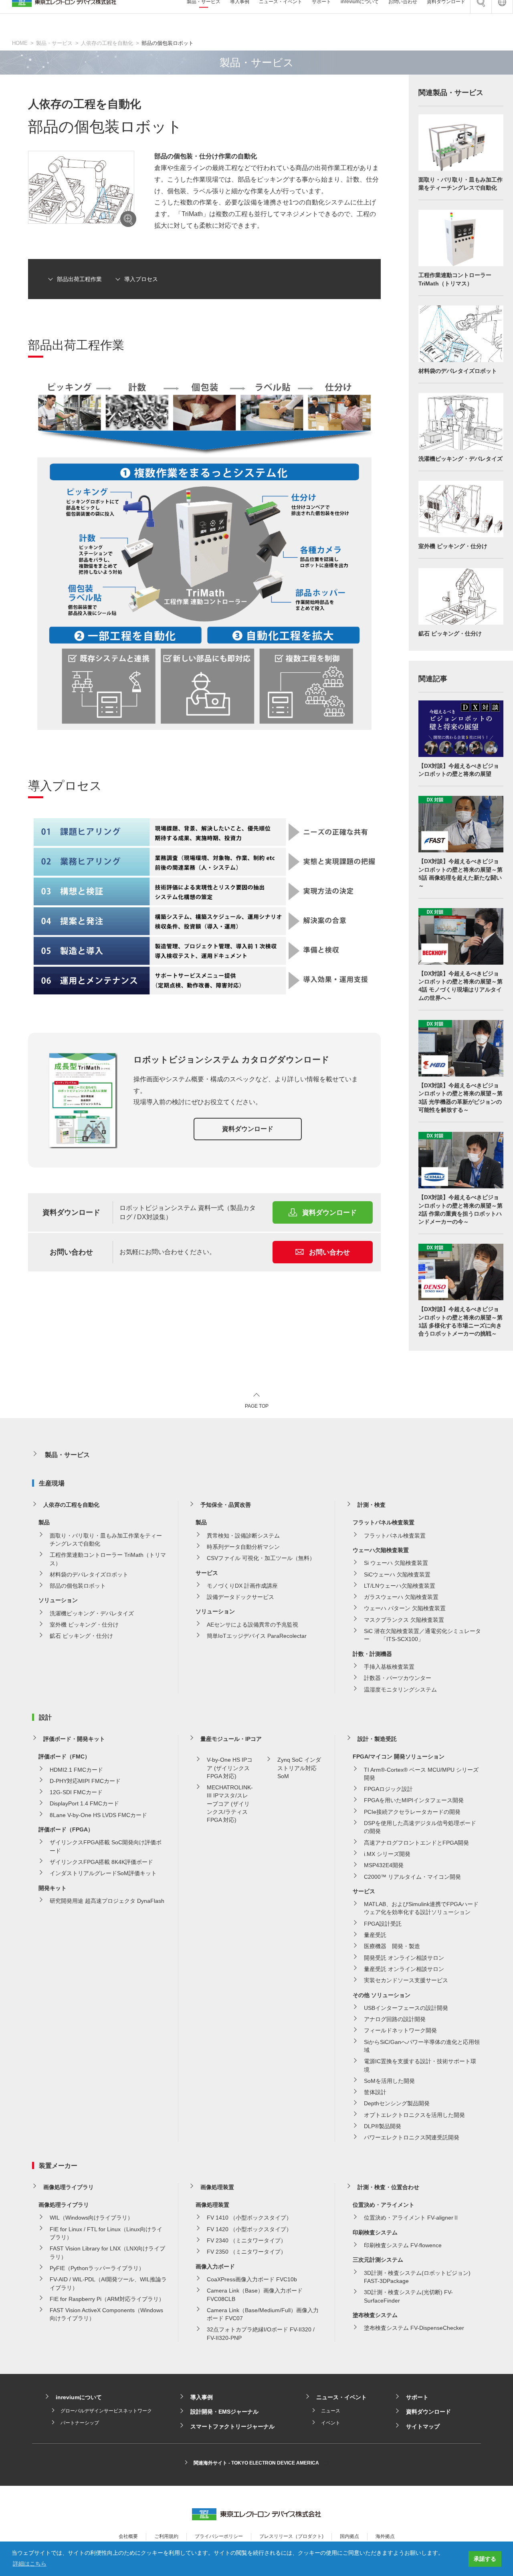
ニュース (331, 2411)
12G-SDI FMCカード (76, 1792)
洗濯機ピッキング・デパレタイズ (92, 1613)
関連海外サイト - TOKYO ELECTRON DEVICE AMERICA (256, 2463)
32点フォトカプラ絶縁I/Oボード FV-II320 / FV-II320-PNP (261, 2333)
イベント (331, 2423)
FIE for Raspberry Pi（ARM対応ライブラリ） (107, 2299)
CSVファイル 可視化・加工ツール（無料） (261, 1558)
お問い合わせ (329, 1252)
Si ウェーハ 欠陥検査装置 (396, 1563)
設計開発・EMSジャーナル (224, 2412)
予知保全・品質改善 (226, 1505)
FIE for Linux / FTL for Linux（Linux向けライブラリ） (106, 2233)
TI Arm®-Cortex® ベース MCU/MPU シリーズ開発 (421, 1774)
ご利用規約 (166, 2536)
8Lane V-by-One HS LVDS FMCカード (98, 1815)
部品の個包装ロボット (78, 1586)
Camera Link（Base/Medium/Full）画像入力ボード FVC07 (263, 2314)
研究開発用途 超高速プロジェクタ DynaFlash (107, 1901)
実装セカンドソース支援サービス (406, 1980)
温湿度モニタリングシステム (400, 1690)
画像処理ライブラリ (69, 2187)
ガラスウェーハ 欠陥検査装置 (401, 1597)
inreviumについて (79, 2397)
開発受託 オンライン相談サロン (404, 1958)
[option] (81, 187)
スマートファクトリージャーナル (232, 2426)
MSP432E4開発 (384, 1865)
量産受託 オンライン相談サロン (404, 1969)
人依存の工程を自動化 (107, 43)
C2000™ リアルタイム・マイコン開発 (412, 1877)
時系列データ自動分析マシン (243, 1547)
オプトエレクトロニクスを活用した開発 (414, 2115)
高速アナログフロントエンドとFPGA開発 (416, 1843)
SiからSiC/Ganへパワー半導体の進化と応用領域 (422, 2046)
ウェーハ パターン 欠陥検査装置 (405, 1608)
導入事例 (202, 2397)
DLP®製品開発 (383, 2126)
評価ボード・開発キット (74, 1739)
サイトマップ (423, 2426)
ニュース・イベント (341, 2397)
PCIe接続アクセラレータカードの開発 (412, 1812)
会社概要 (128, 2536)
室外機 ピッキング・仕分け (84, 1625)
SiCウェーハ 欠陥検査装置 (397, 1574)
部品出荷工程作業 (79, 279)
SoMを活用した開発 (389, 2081)
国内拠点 (349, 2536)
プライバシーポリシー (219, 2536)
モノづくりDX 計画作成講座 (242, 1586)
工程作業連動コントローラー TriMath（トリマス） (108, 1559)
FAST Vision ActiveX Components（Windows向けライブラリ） (106, 2314)
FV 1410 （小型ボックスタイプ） (249, 2218)
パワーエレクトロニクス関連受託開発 (412, 2137)
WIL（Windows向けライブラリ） (91, 2218)
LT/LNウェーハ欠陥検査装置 (400, 1586)
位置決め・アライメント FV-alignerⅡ (411, 2218)
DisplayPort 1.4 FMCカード (84, 1803)
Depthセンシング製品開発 (397, 2103)
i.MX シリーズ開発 (387, 1854)
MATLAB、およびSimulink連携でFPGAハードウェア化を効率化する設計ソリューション (421, 1908)
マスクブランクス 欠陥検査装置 (404, 1620)
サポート (417, 2397)
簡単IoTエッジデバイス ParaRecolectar (257, 1636)
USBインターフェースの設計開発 (406, 2008)
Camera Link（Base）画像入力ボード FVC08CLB (255, 2295)
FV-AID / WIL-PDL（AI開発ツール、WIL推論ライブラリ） (108, 2283)
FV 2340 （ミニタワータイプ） (246, 2240)
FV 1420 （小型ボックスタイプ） (249, 2229)
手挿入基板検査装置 (389, 1667)
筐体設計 (375, 2092)
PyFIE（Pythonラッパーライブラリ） (97, 2268)
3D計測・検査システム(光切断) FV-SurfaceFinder (408, 2296)
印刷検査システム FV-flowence (403, 2245)
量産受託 (375, 1935)
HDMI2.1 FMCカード (76, 1770)
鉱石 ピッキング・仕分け (81, 1636)
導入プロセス (141, 279)
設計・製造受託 (377, 1739)
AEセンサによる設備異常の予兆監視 (252, 1625)
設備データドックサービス (240, 1597)
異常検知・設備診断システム (243, 1536)
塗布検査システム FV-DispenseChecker (414, 2328)
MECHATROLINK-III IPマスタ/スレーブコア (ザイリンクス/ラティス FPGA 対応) (230, 1804)
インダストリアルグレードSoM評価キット (103, 1873)
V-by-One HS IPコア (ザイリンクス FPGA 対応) (230, 1768)
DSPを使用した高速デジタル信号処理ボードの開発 (420, 1827)
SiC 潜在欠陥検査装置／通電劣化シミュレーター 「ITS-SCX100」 (422, 1635)
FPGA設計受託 (383, 1924)
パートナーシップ (80, 2423)
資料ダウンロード (248, 1129)
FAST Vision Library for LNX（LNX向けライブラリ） (107, 2252)
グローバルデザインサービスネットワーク (106, 2411)
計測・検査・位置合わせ (388, 2187)
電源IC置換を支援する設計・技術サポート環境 (420, 2065)
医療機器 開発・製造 (392, 1946)
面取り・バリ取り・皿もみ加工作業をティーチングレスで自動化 (106, 1540)
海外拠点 (385, 2536)
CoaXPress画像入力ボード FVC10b (252, 2279)
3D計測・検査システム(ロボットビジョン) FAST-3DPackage (417, 2277)
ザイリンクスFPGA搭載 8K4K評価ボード (101, 1862)
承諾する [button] (485, 2559)
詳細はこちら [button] (30, 2564)
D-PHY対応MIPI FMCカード (85, 1781)
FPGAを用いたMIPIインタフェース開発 (414, 1800)
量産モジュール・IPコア (231, 1739)
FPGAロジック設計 (388, 1789)
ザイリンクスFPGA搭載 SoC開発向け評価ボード (106, 1846)
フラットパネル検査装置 (395, 1536)
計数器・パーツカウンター (398, 1678)
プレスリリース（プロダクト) (291, 2536)
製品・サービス (54, 43)
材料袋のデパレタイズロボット (89, 1574)
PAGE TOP (257, 1406)
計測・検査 (372, 1505)
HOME (20, 43)
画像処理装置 (217, 2187)
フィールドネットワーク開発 (400, 2030)
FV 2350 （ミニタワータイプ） (246, 2252)
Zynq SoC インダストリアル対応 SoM (299, 1768)
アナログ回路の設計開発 (395, 2019)
